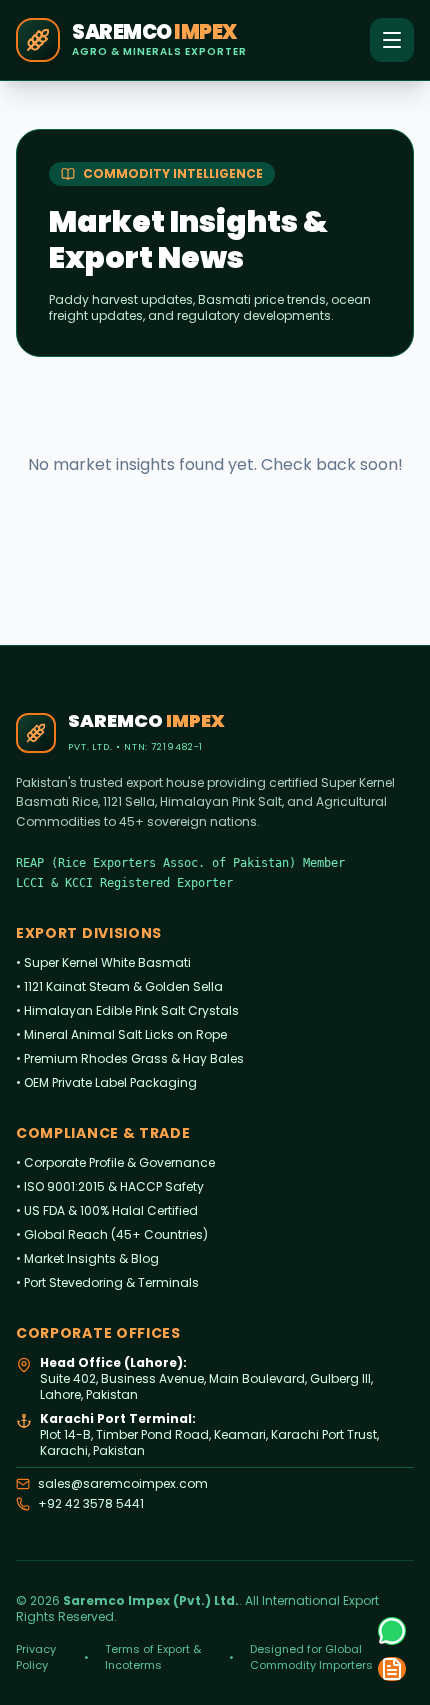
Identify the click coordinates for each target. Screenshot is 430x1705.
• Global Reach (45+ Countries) (112, 1234)
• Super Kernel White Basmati (103, 962)
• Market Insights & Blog (87, 1258)
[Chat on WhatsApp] (392, 1631)
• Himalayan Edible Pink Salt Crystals (127, 1010)
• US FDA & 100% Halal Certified (107, 1210)
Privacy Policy (36, 1657)
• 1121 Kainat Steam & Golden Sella (119, 986)
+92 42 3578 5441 (91, 1504)
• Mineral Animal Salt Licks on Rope (121, 1034)
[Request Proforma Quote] (392, 1669)
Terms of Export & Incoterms (153, 1657)
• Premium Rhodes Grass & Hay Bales (130, 1058)
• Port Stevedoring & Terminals (107, 1282)
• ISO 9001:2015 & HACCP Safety (110, 1186)
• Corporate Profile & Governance (115, 1162)
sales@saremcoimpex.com (123, 1484)
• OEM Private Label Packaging (106, 1082)
